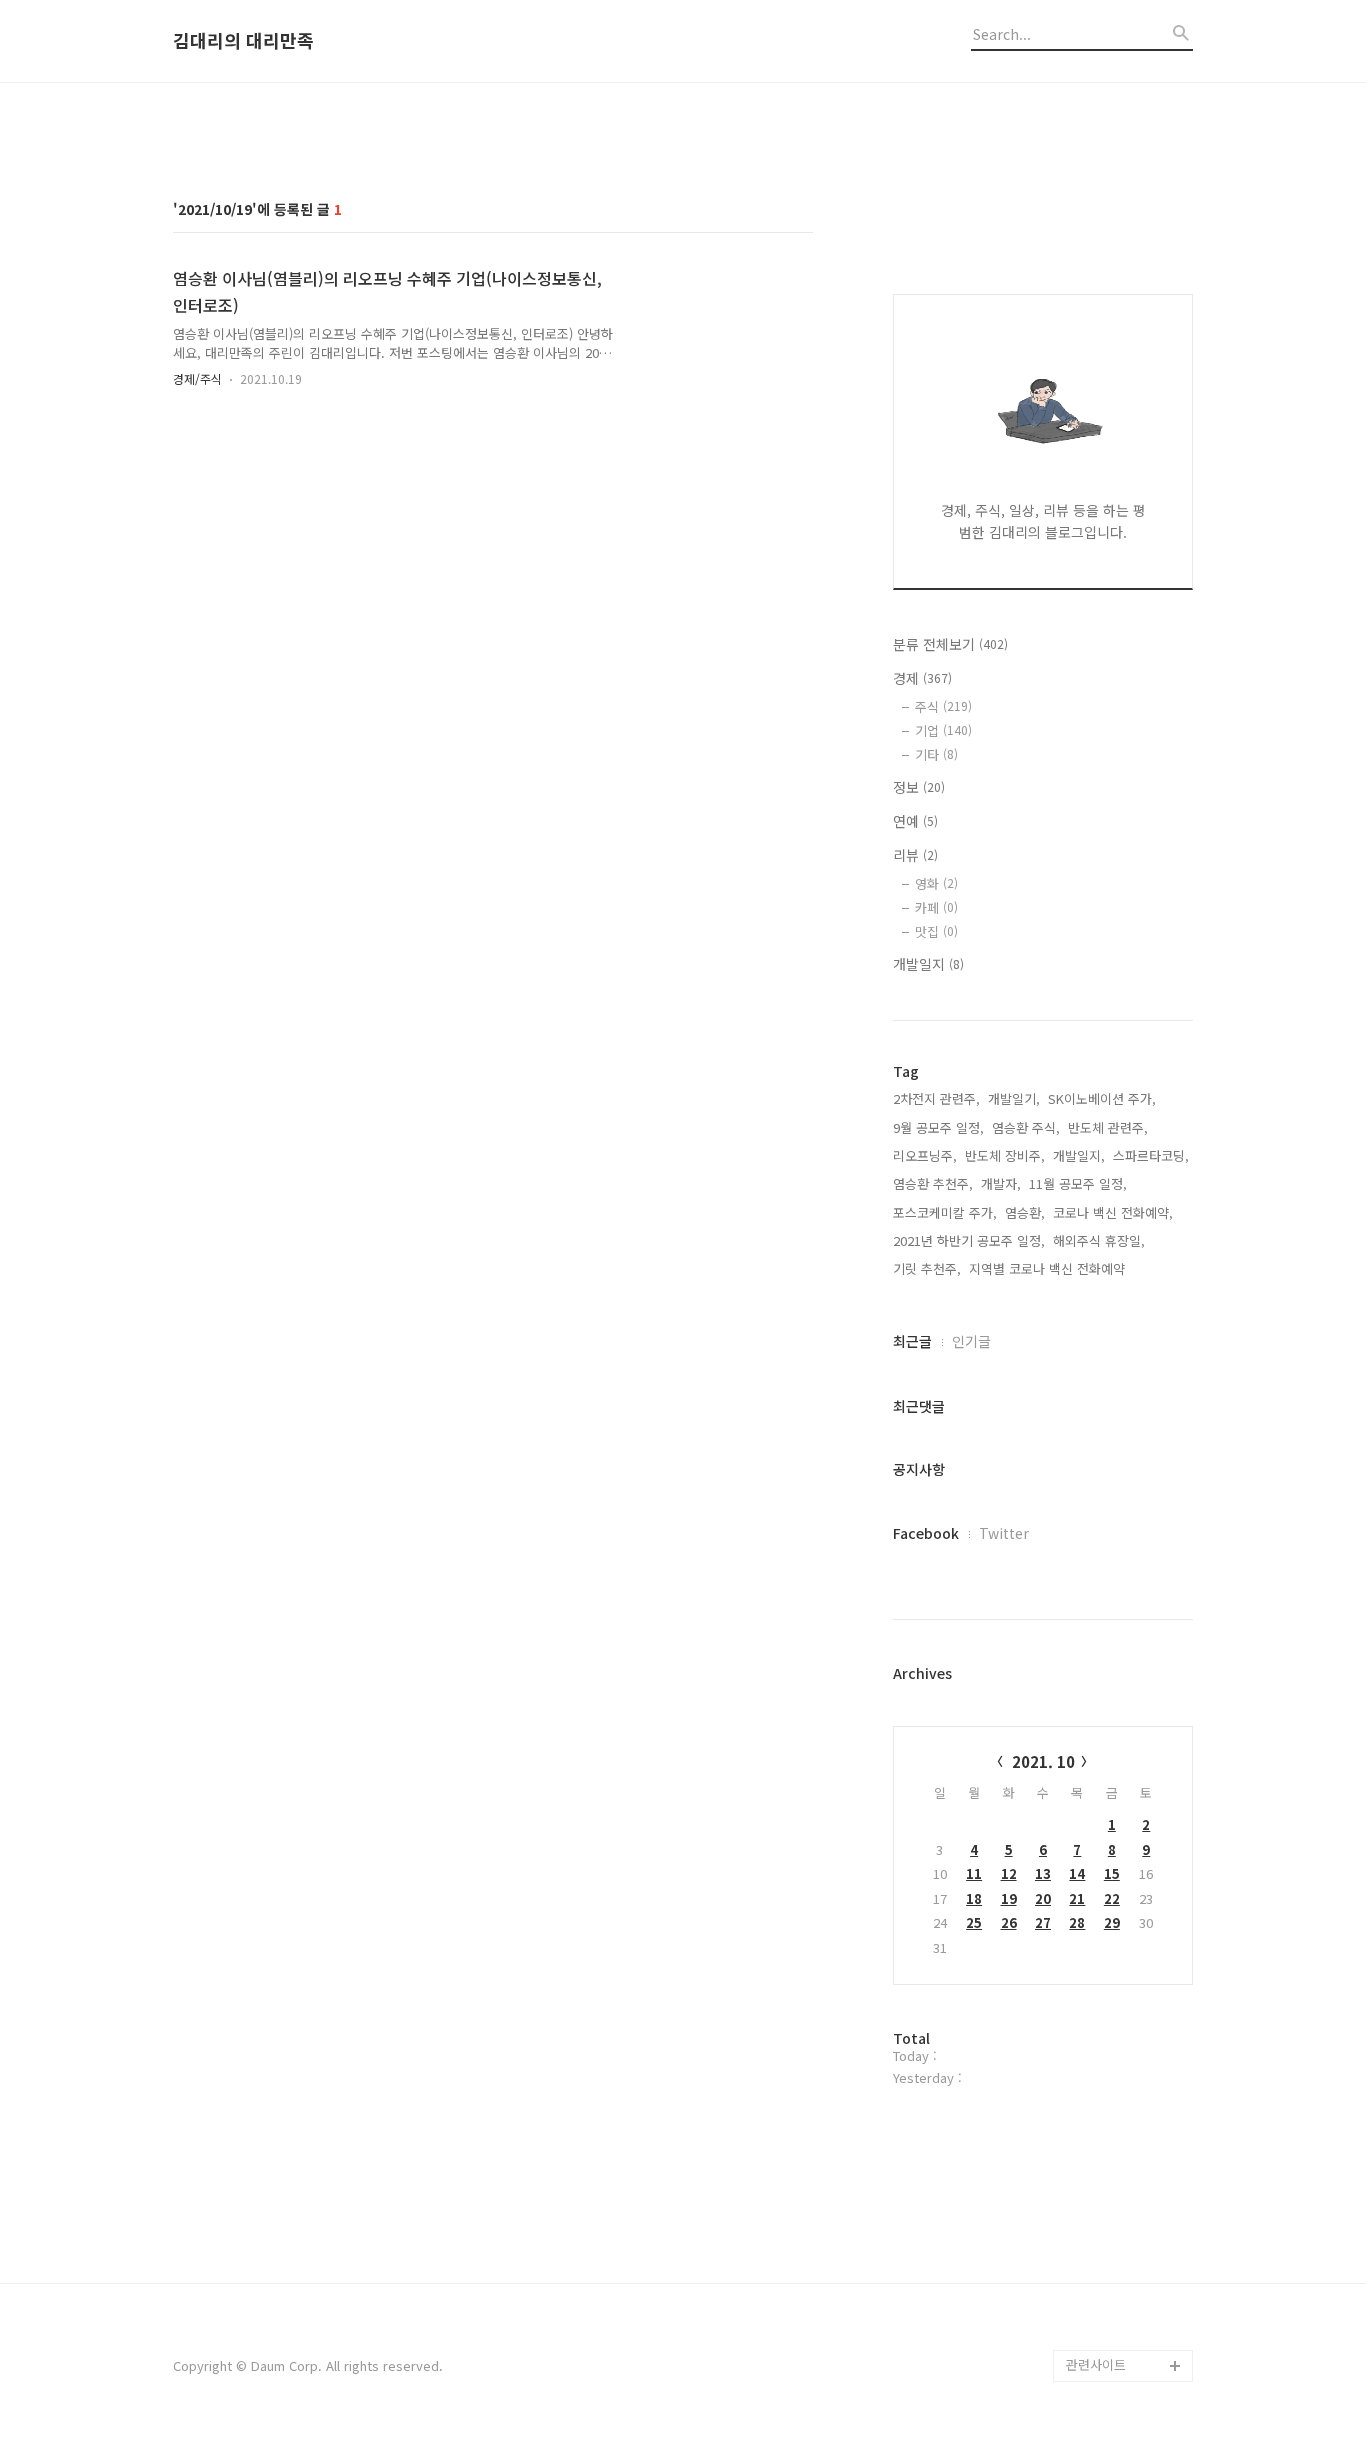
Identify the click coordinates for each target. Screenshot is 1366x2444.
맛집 (936, 931)
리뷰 (915, 855)
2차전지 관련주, (936, 1098)
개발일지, (1079, 1155)
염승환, (1025, 1212)
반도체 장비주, (1005, 1155)
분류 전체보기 (950, 644)
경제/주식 (197, 378)
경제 (922, 678)
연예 (915, 821)
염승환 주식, (1026, 1127)
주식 (943, 706)
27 (1043, 1922)
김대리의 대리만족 (243, 41)
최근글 (912, 1341)
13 (1043, 1873)
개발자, (1001, 1183)
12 (1009, 1873)
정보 (919, 787)
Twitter (1004, 1533)
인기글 (971, 1341)
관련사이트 (1096, 2364)
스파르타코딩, (1151, 1155)
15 (1112, 1873)
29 (1112, 1922)
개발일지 (928, 964)
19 (1009, 1898)
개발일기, (1014, 1098)
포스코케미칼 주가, (945, 1212)
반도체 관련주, (1108, 1127)
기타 (936, 754)
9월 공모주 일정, (938, 1127)
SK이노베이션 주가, (1102, 1098)
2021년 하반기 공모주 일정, (969, 1240)
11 (974, 1873)
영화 (936, 883)
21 (1077, 1898)
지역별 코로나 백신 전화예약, (1049, 1268)
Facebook (926, 1533)
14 (1077, 1873)
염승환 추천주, (933, 1183)
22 (1112, 1898)
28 (1077, 1922)
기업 (943, 730)
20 (1043, 1898)
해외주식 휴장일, (1099, 1240)
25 (974, 1922)
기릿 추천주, (927, 1268)
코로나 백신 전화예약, (1113, 1212)
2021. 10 (1043, 1761)
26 (1009, 1922)
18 (974, 1898)
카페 (936, 907)
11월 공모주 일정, (1078, 1183)
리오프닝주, (925, 1155)
